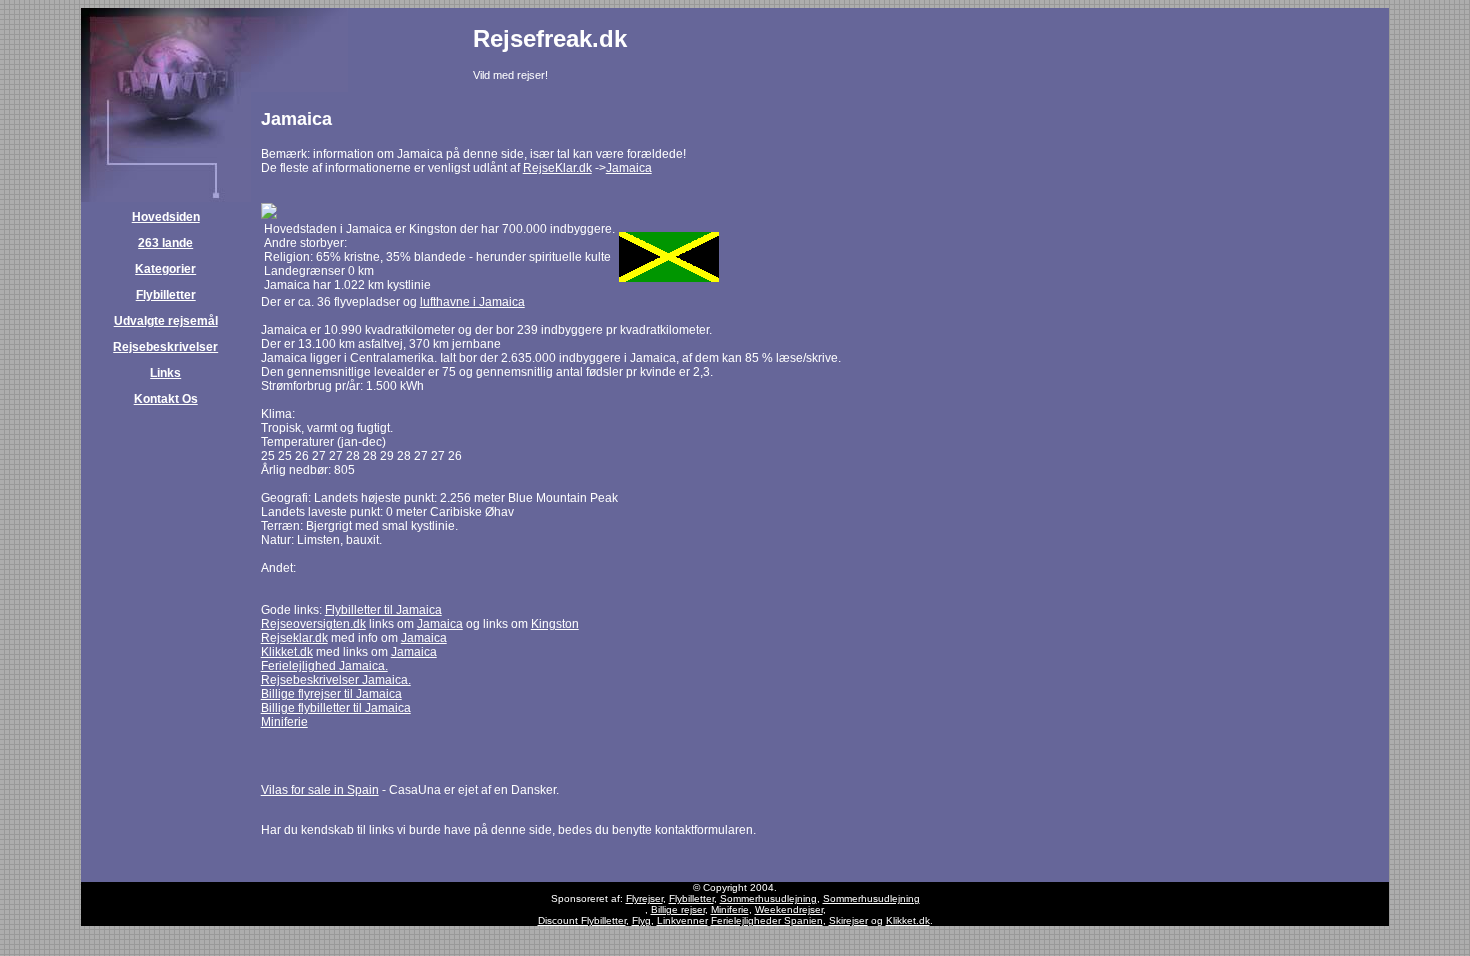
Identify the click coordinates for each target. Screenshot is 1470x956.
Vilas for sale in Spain (320, 790)
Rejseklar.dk (294, 638)
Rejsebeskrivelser (165, 347)
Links (165, 373)
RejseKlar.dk (557, 168)
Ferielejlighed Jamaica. (324, 666)
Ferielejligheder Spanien (767, 920)
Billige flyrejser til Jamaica (331, 694)
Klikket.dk (287, 652)
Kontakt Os (166, 399)
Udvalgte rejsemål (166, 321)
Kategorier (165, 269)
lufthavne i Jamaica (472, 302)
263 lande (165, 243)
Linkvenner (682, 920)
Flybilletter (166, 295)
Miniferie (284, 722)
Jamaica (629, 168)
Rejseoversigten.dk (313, 624)
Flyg (641, 920)
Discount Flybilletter (582, 920)
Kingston (555, 624)
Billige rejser (678, 909)
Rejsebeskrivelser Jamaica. (336, 680)
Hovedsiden (166, 217)
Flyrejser (644, 898)
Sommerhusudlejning (768, 898)
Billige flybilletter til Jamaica (336, 708)
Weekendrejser (789, 909)
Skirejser (848, 920)
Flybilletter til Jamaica (383, 610)
